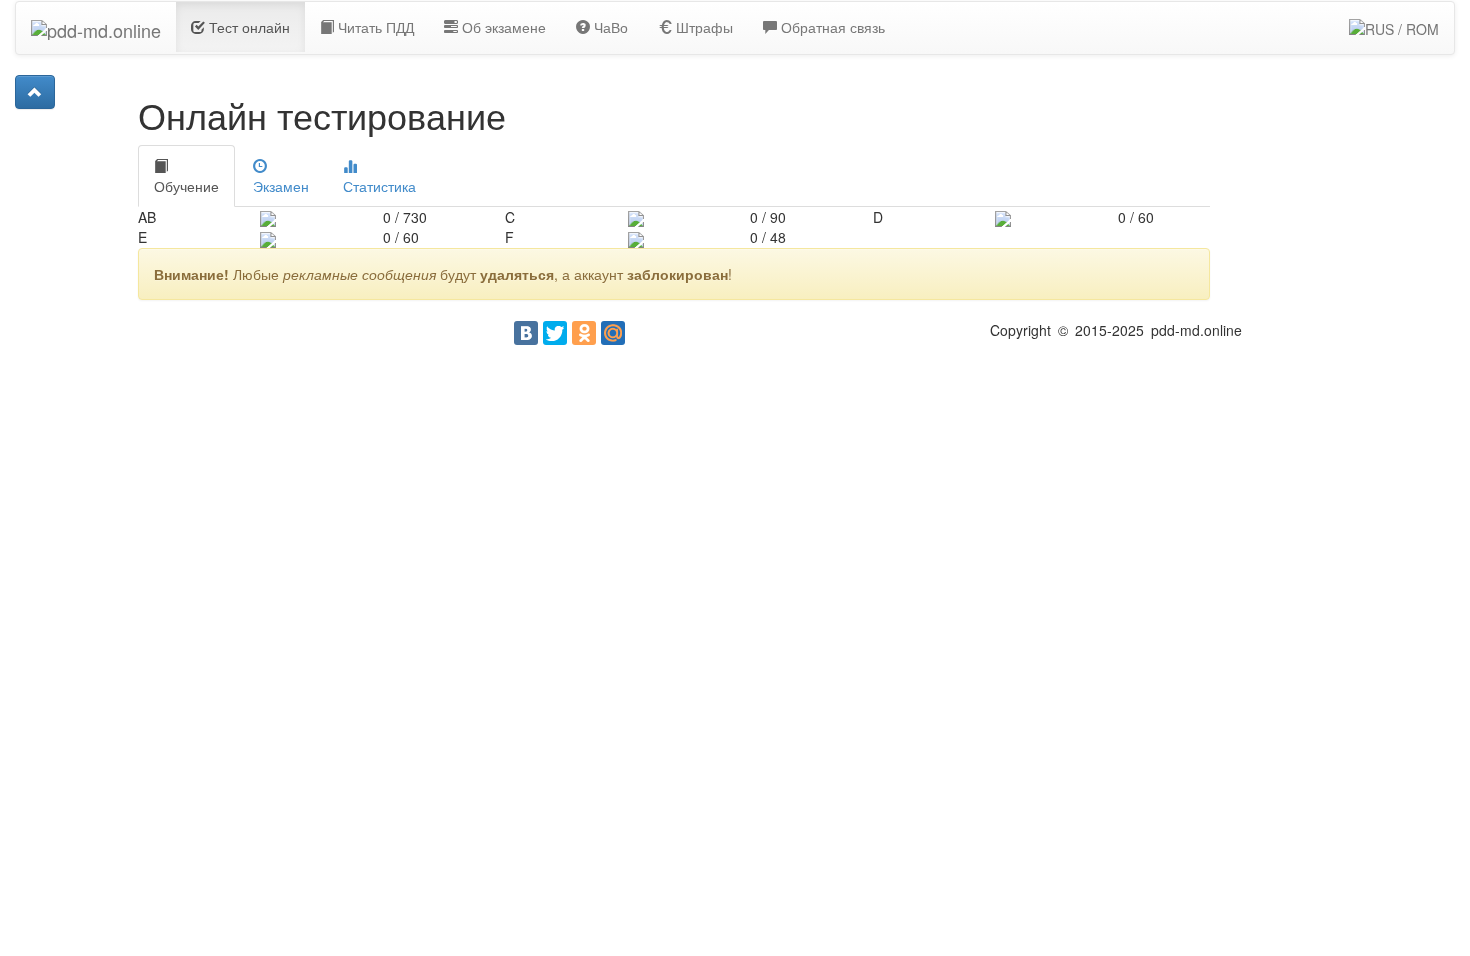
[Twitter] (555, 333)
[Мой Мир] (613, 333)
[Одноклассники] (584, 333)
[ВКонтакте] (526, 333)
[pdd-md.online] (96, 27)
